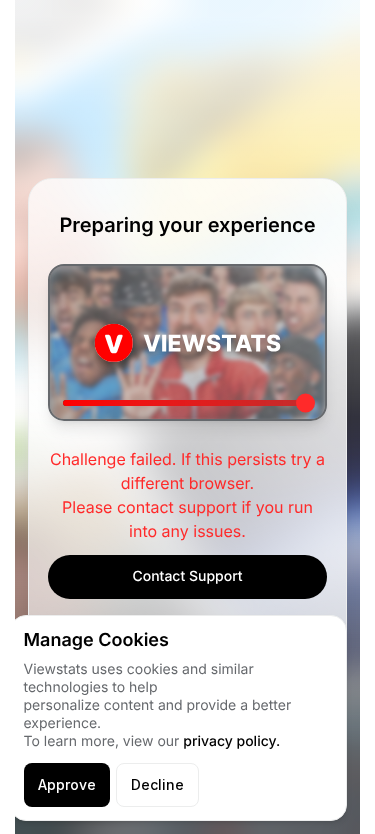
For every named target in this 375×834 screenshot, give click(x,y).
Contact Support (187, 576)
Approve (67, 784)
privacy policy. (231, 741)
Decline (157, 784)
